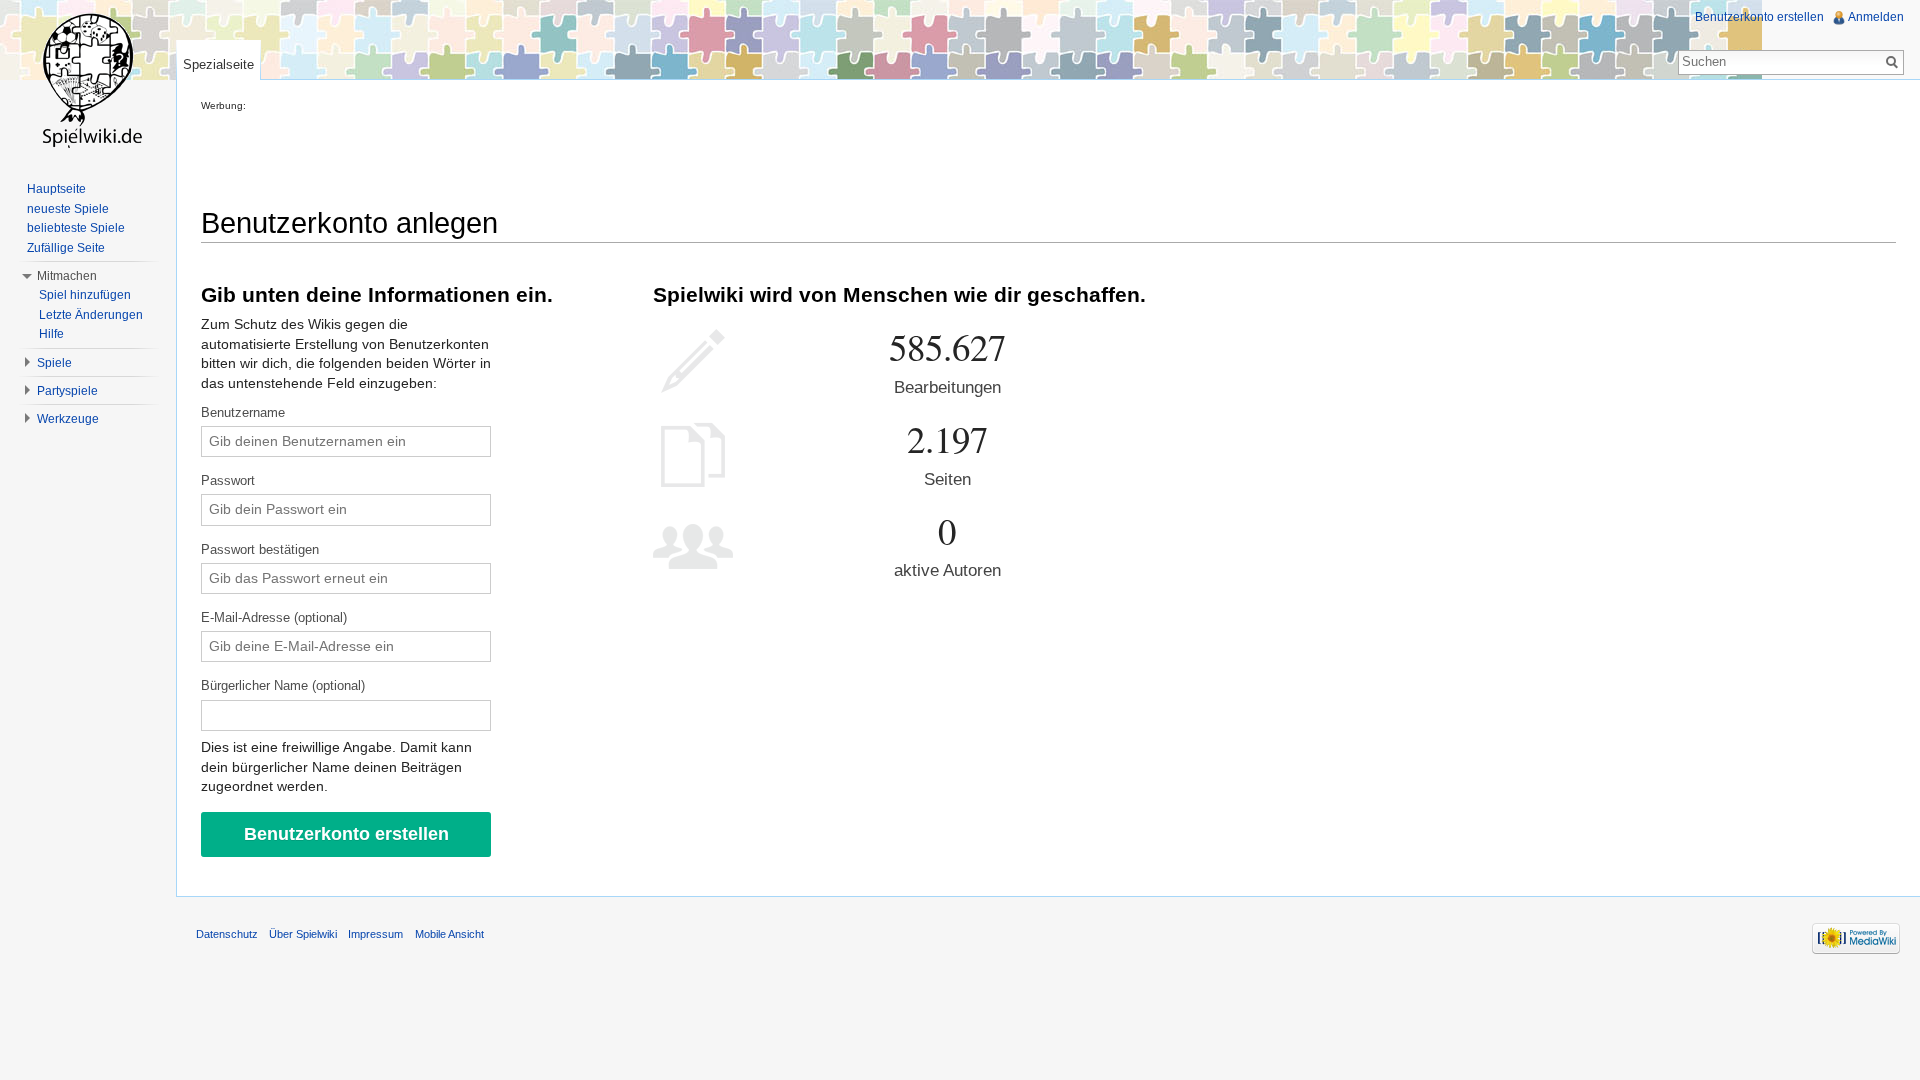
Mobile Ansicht (449, 934)
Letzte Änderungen (91, 315)
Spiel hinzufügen (85, 295)
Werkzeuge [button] (68, 419)
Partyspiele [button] (67, 391)
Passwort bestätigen (260, 550)
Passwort (228, 481)
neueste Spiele (68, 209)
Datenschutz (227, 934)
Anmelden (1876, 17)
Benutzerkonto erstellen (1759, 17)
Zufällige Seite (66, 248)
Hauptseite (56, 189)
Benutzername (243, 413)
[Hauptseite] (88, 80)
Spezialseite (218, 64)
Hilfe (51, 334)
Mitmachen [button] (67, 276)
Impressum (375, 934)
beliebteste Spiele (76, 228)
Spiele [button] (54, 363)
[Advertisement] (565, 156)
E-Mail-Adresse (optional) (274, 618)
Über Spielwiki (303, 934)
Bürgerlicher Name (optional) (283, 686)
